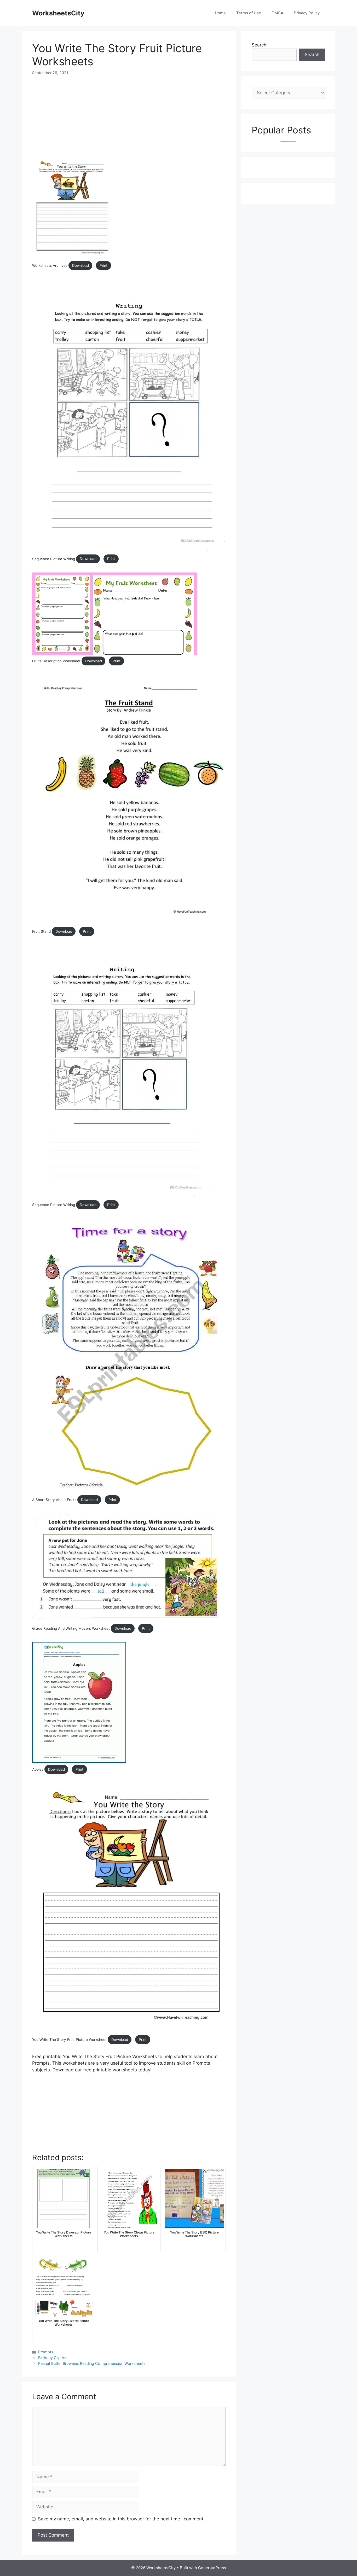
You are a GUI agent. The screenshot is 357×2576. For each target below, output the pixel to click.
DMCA (277, 13)
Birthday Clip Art (53, 2358)
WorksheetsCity (58, 13)
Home (220, 13)
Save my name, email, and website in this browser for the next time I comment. (121, 2519)
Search (259, 45)
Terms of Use (249, 13)
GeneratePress (212, 2568)
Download (80, 265)
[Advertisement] (129, 121)
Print (103, 265)
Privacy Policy (307, 13)
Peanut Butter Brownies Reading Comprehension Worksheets (92, 2363)
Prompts (46, 2352)
